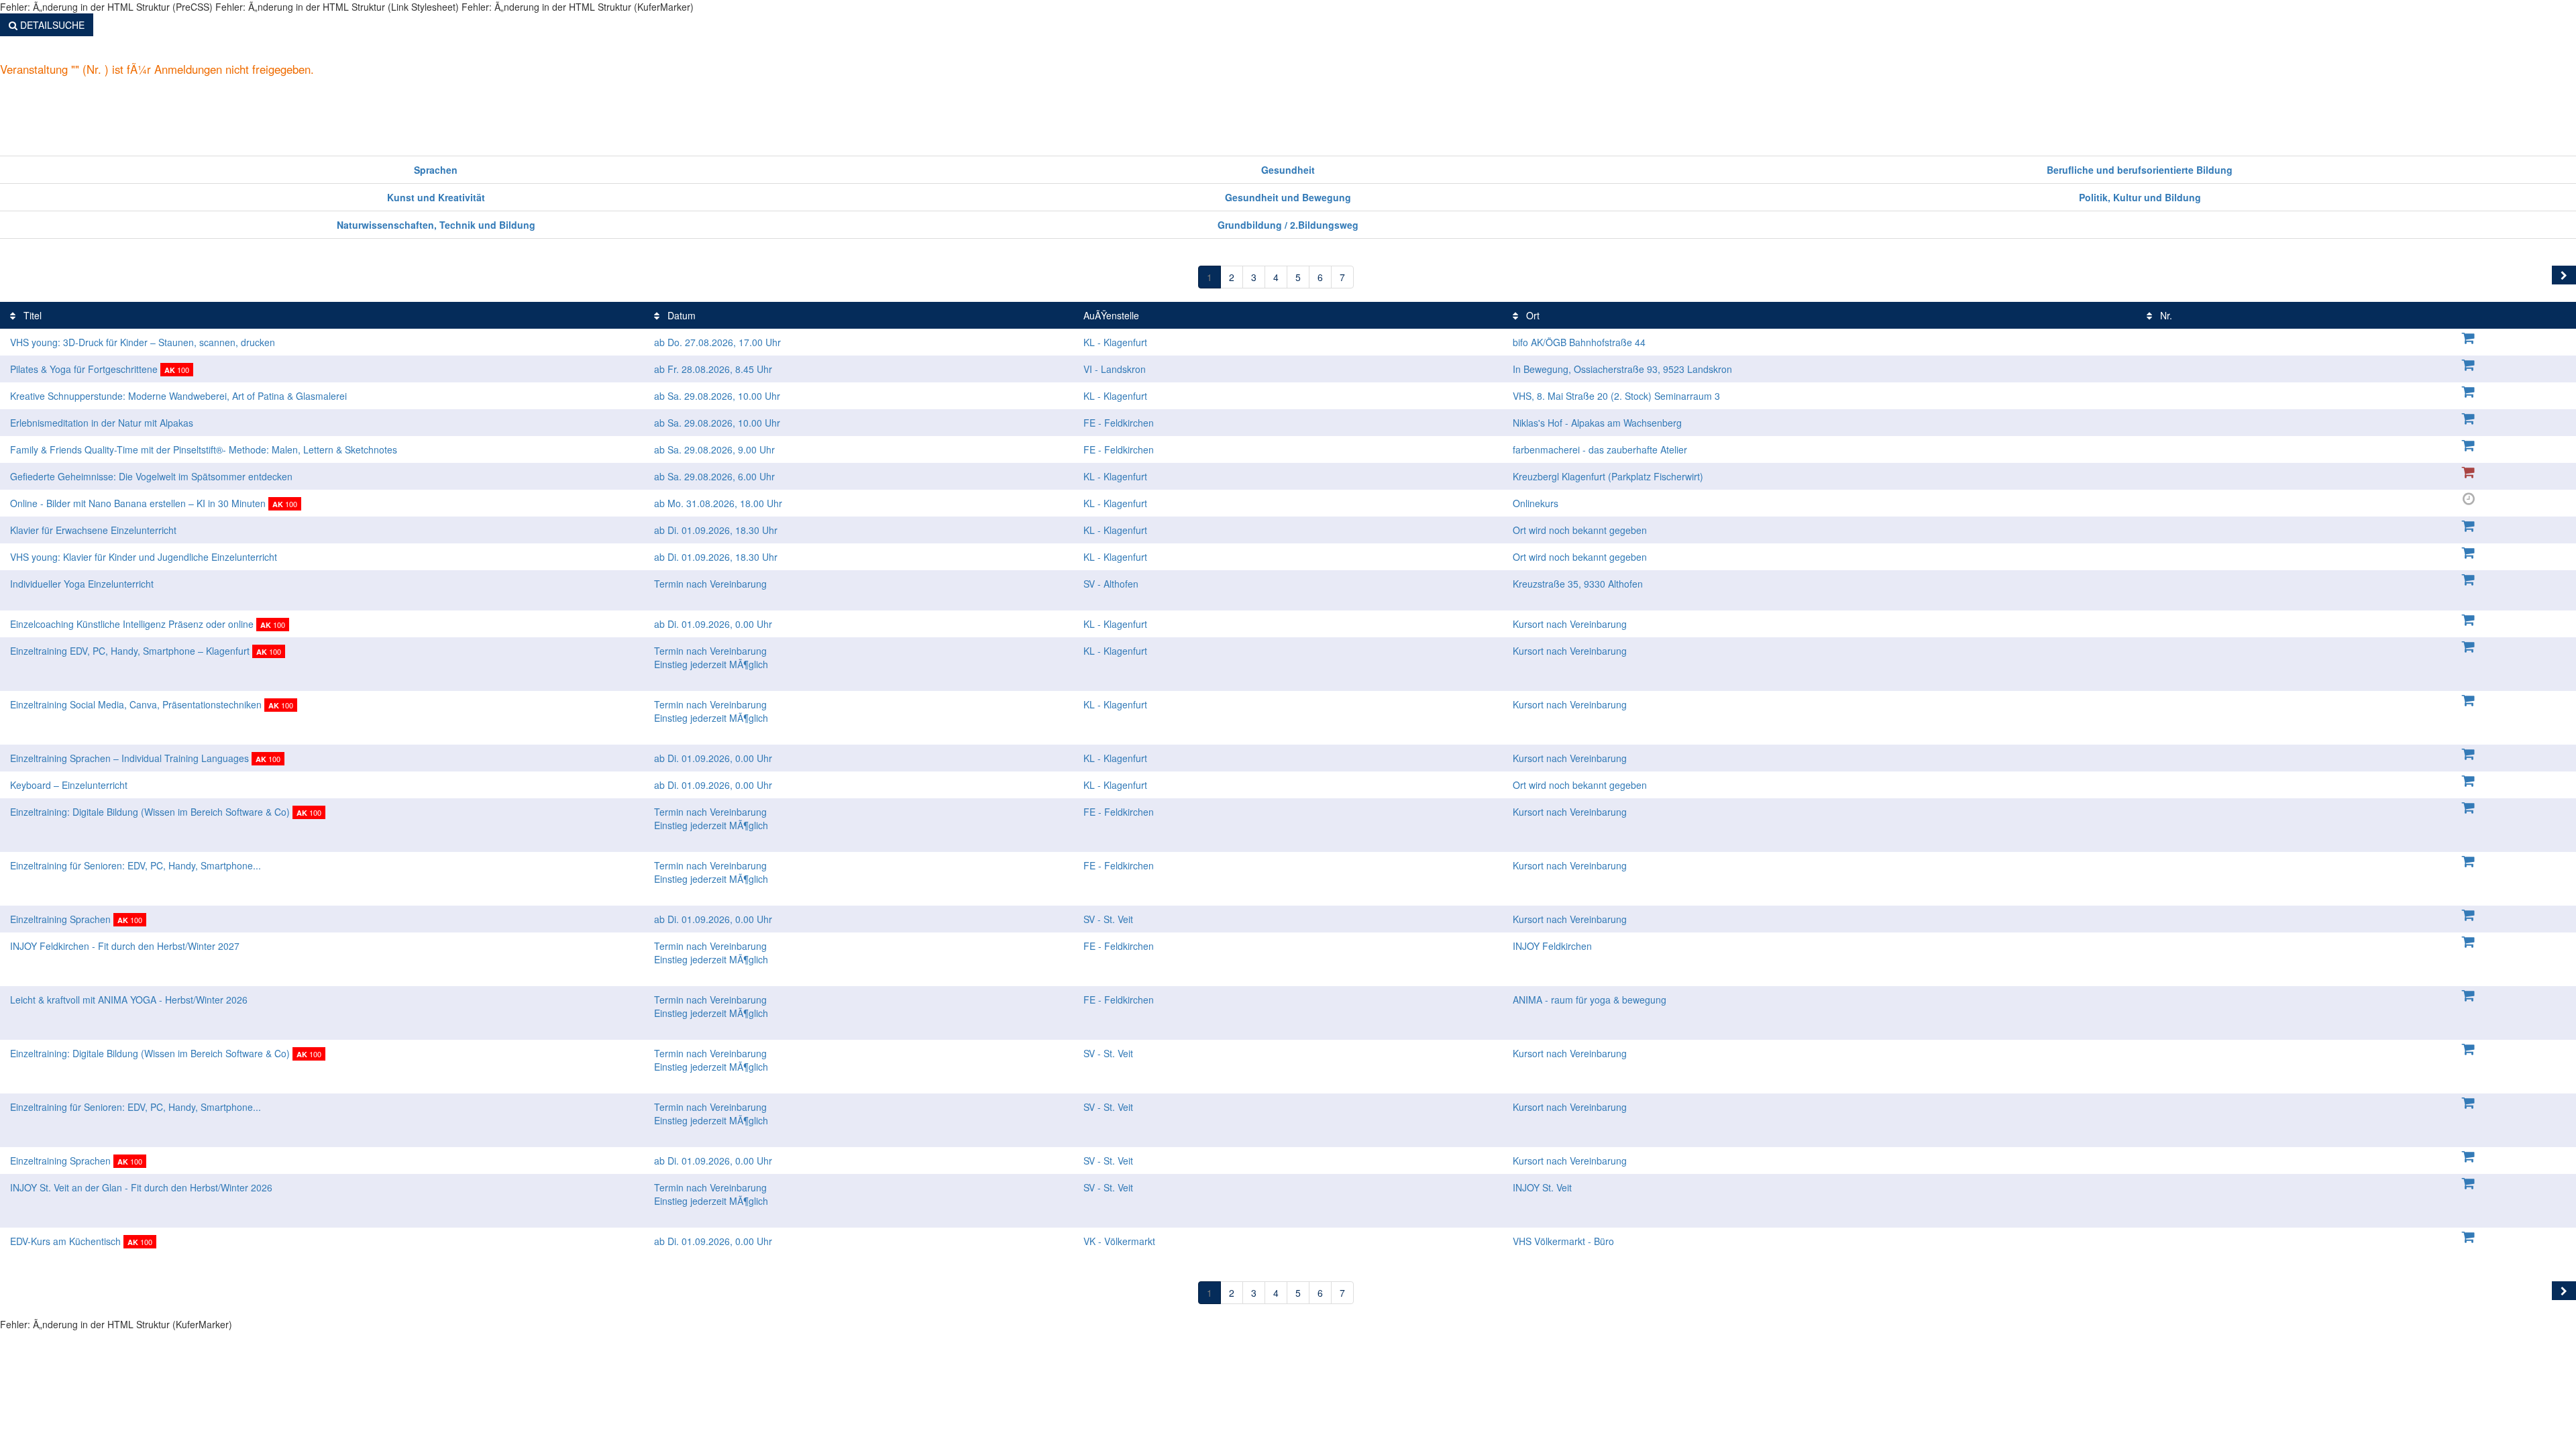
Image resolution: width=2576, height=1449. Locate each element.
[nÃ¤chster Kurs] (2564, 275)
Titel (31, 315)
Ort (1532, 315)
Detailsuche (51, 25)
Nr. (2165, 315)
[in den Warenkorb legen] (2469, 337)
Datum (680, 315)
